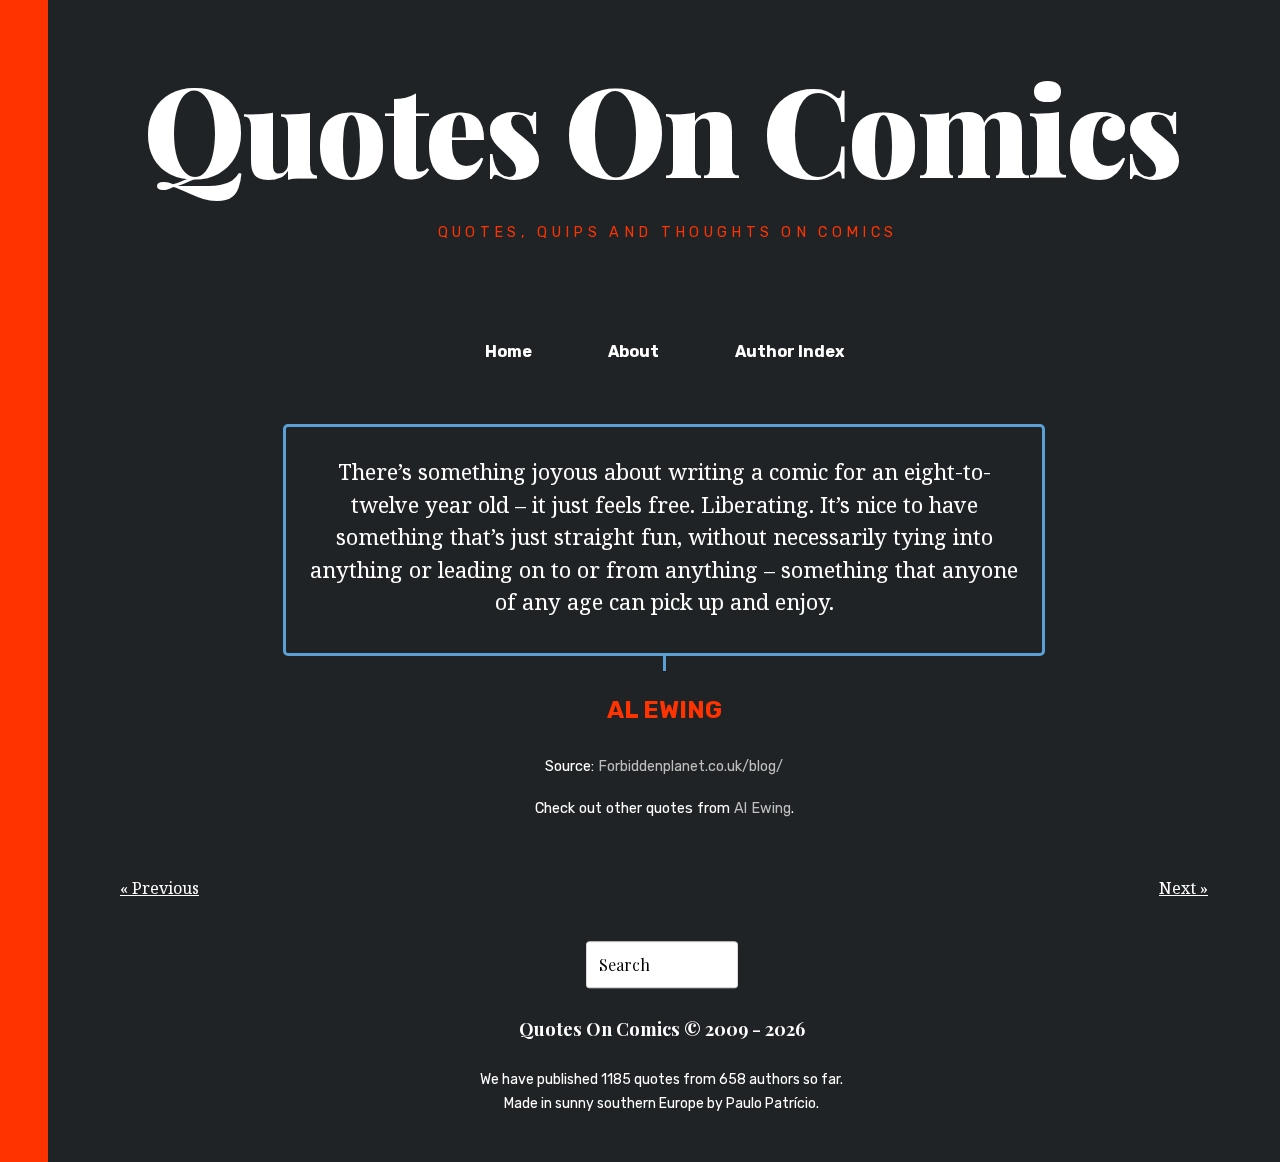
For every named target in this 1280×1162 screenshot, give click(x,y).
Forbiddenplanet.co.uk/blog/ (690, 766)
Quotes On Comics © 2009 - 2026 (662, 1028)
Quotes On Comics (662, 127)
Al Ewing (762, 808)
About (633, 351)
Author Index (789, 351)
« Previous (159, 888)
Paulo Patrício (771, 1103)
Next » (1183, 888)
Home (508, 351)
